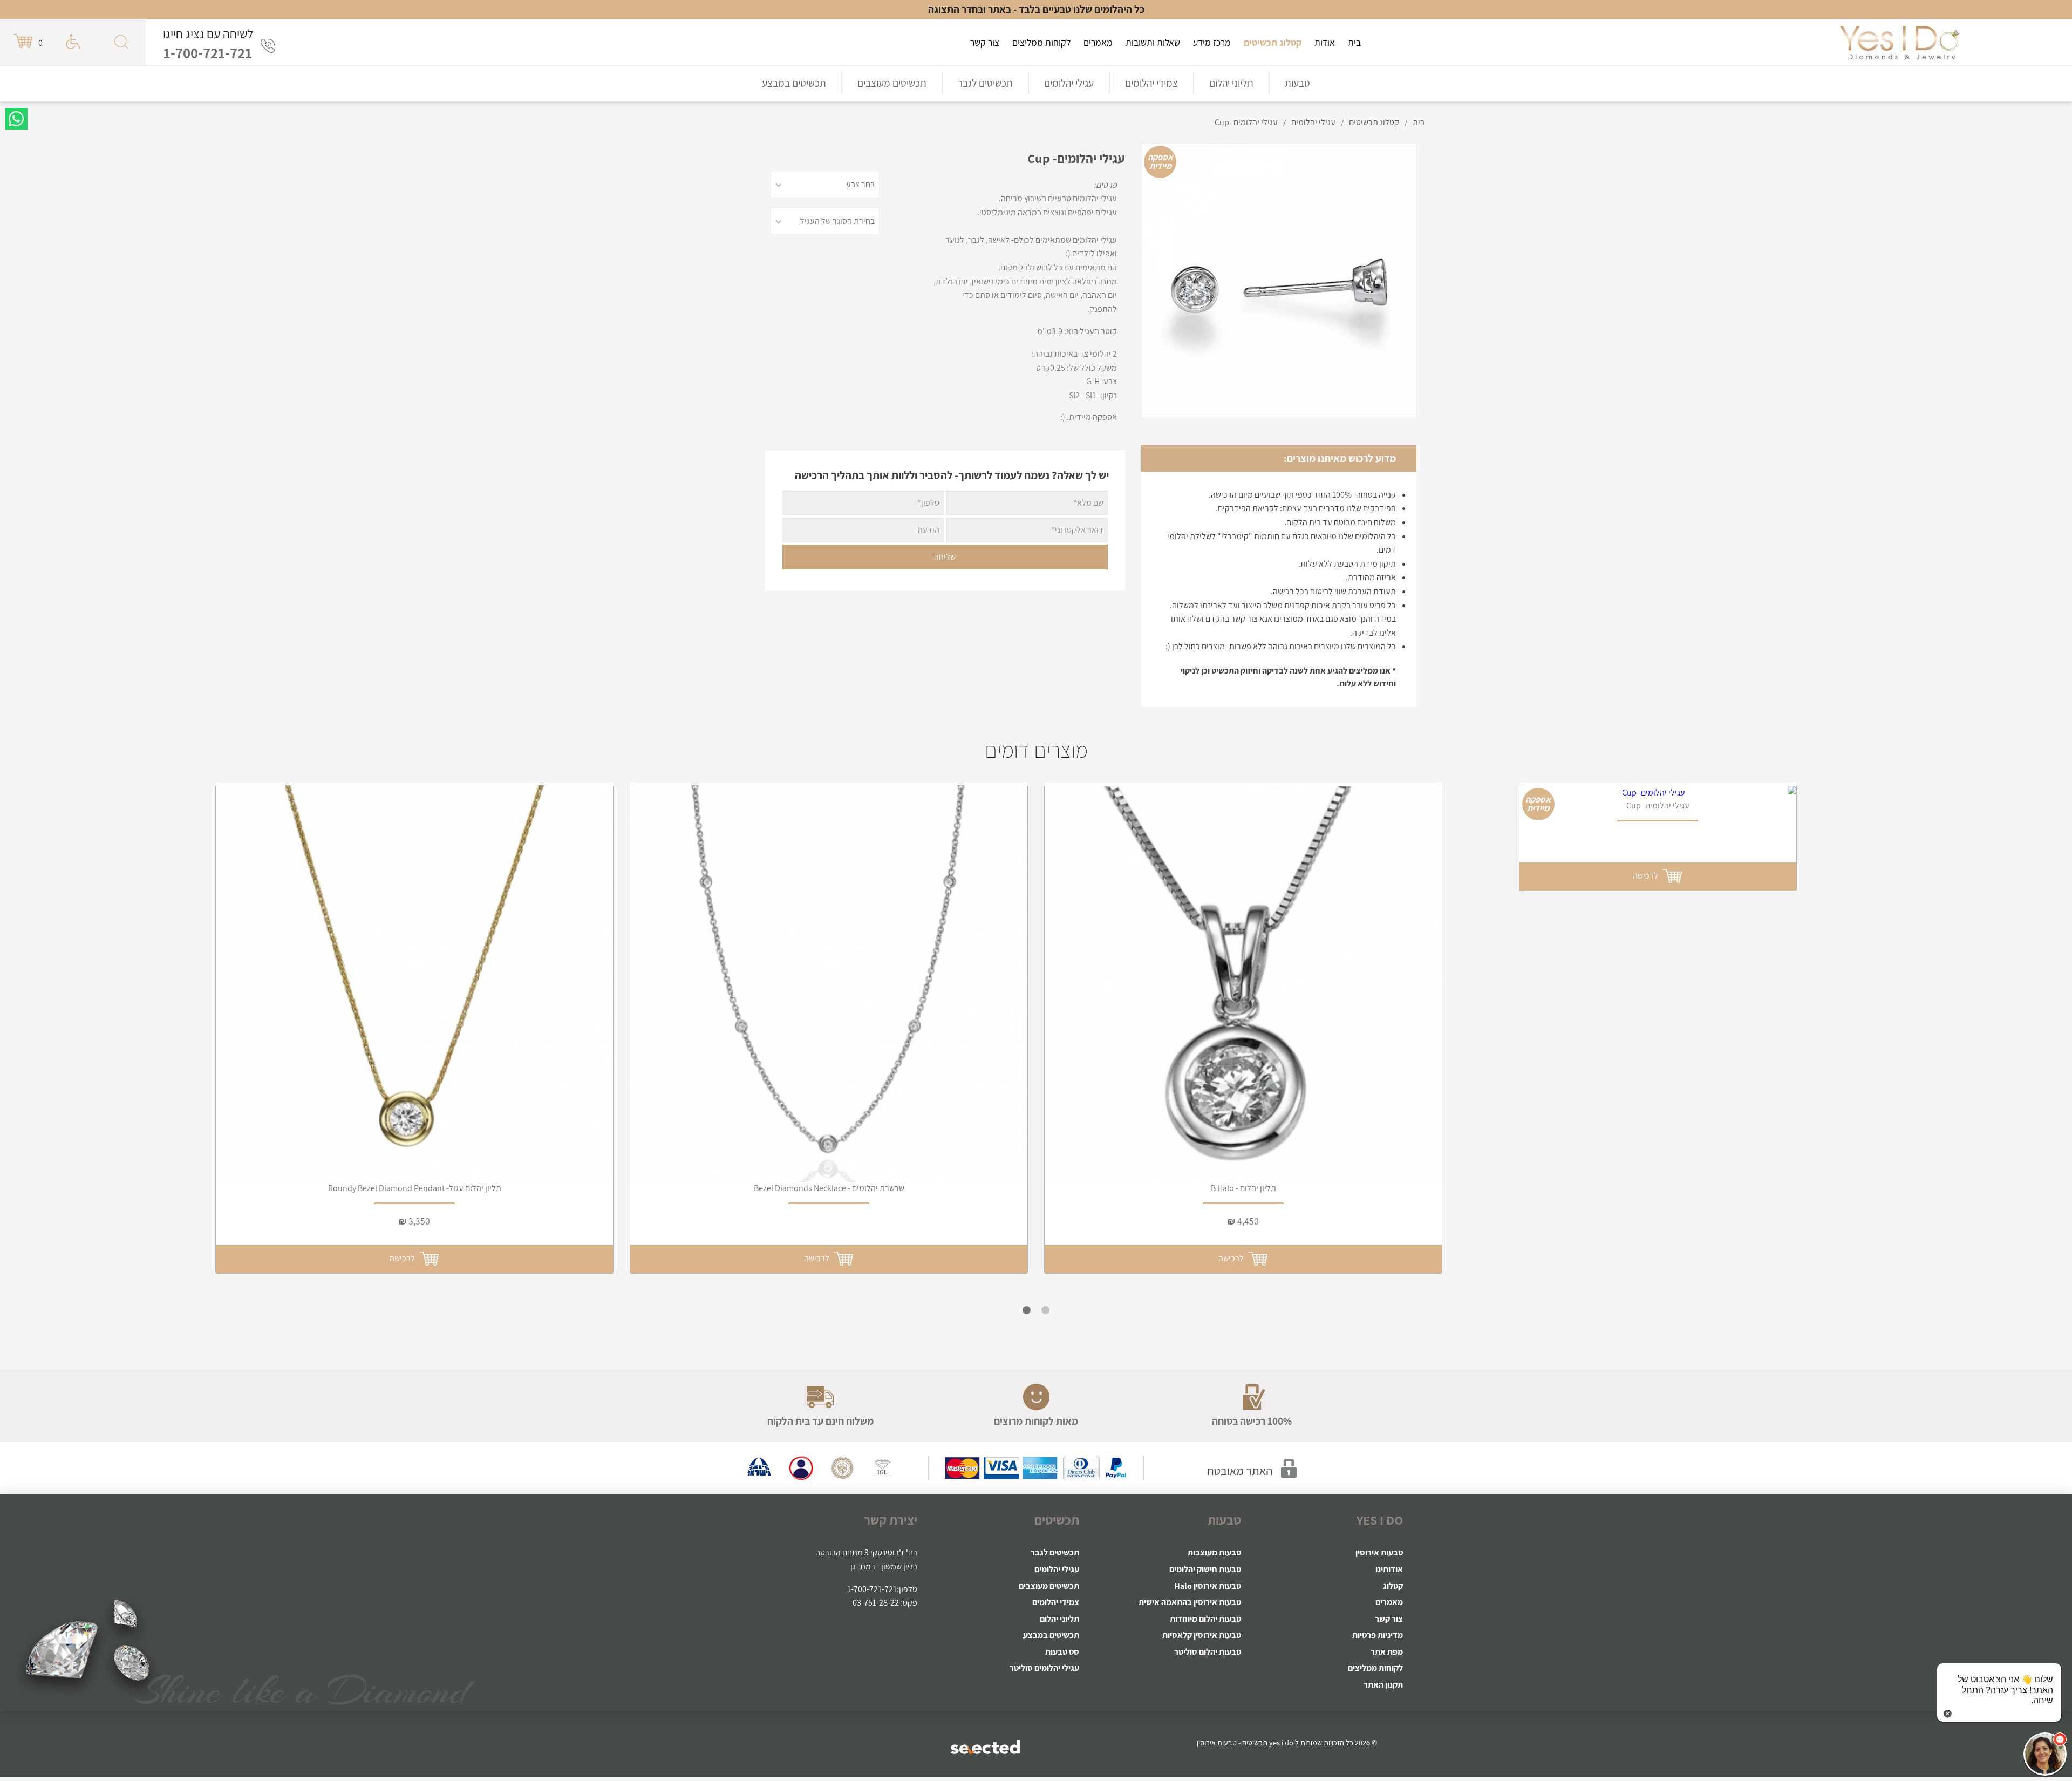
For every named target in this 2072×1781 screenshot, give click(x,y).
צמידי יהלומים (1151, 83)
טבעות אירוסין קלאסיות (1202, 1635)
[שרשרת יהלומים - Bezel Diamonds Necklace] (829, 984)
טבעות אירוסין (1379, 1552)
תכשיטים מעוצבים (892, 83)
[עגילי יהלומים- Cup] (1658, 793)
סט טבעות (1062, 1652)
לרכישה (404, 1258)
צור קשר (985, 42)
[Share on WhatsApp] (16, 119)
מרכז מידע (1212, 42)
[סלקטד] (986, 1746)
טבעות (1297, 83)
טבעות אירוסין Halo (1208, 1586)
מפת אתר (1387, 1652)
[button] (2045, 1754)
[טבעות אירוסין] (1899, 42)
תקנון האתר (1383, 1685)
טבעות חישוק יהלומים (1205, 1569)
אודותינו (1389, 1569)
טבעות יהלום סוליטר (1208, 1652)
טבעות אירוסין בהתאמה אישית (1190, 1602)
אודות (1325, 42)
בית (1354, 42)
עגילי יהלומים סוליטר (1044, 1668)
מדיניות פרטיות (1378, 1635)
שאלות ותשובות (1153, 42)
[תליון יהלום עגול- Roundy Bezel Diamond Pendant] (414, 984)
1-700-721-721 (208, 53)
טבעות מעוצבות (1214, 1552)
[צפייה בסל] (24, 41)
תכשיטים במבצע (794, 83)
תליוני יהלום (1231, 83)
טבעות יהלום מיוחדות (1205, 1619)
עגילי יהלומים (1069, 83)
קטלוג (1393, 1586)
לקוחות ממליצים (1041, 42)
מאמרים (1098, 42)
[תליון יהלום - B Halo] (1243, 984)
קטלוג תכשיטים (1273, 42)
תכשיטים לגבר (985, 83)
